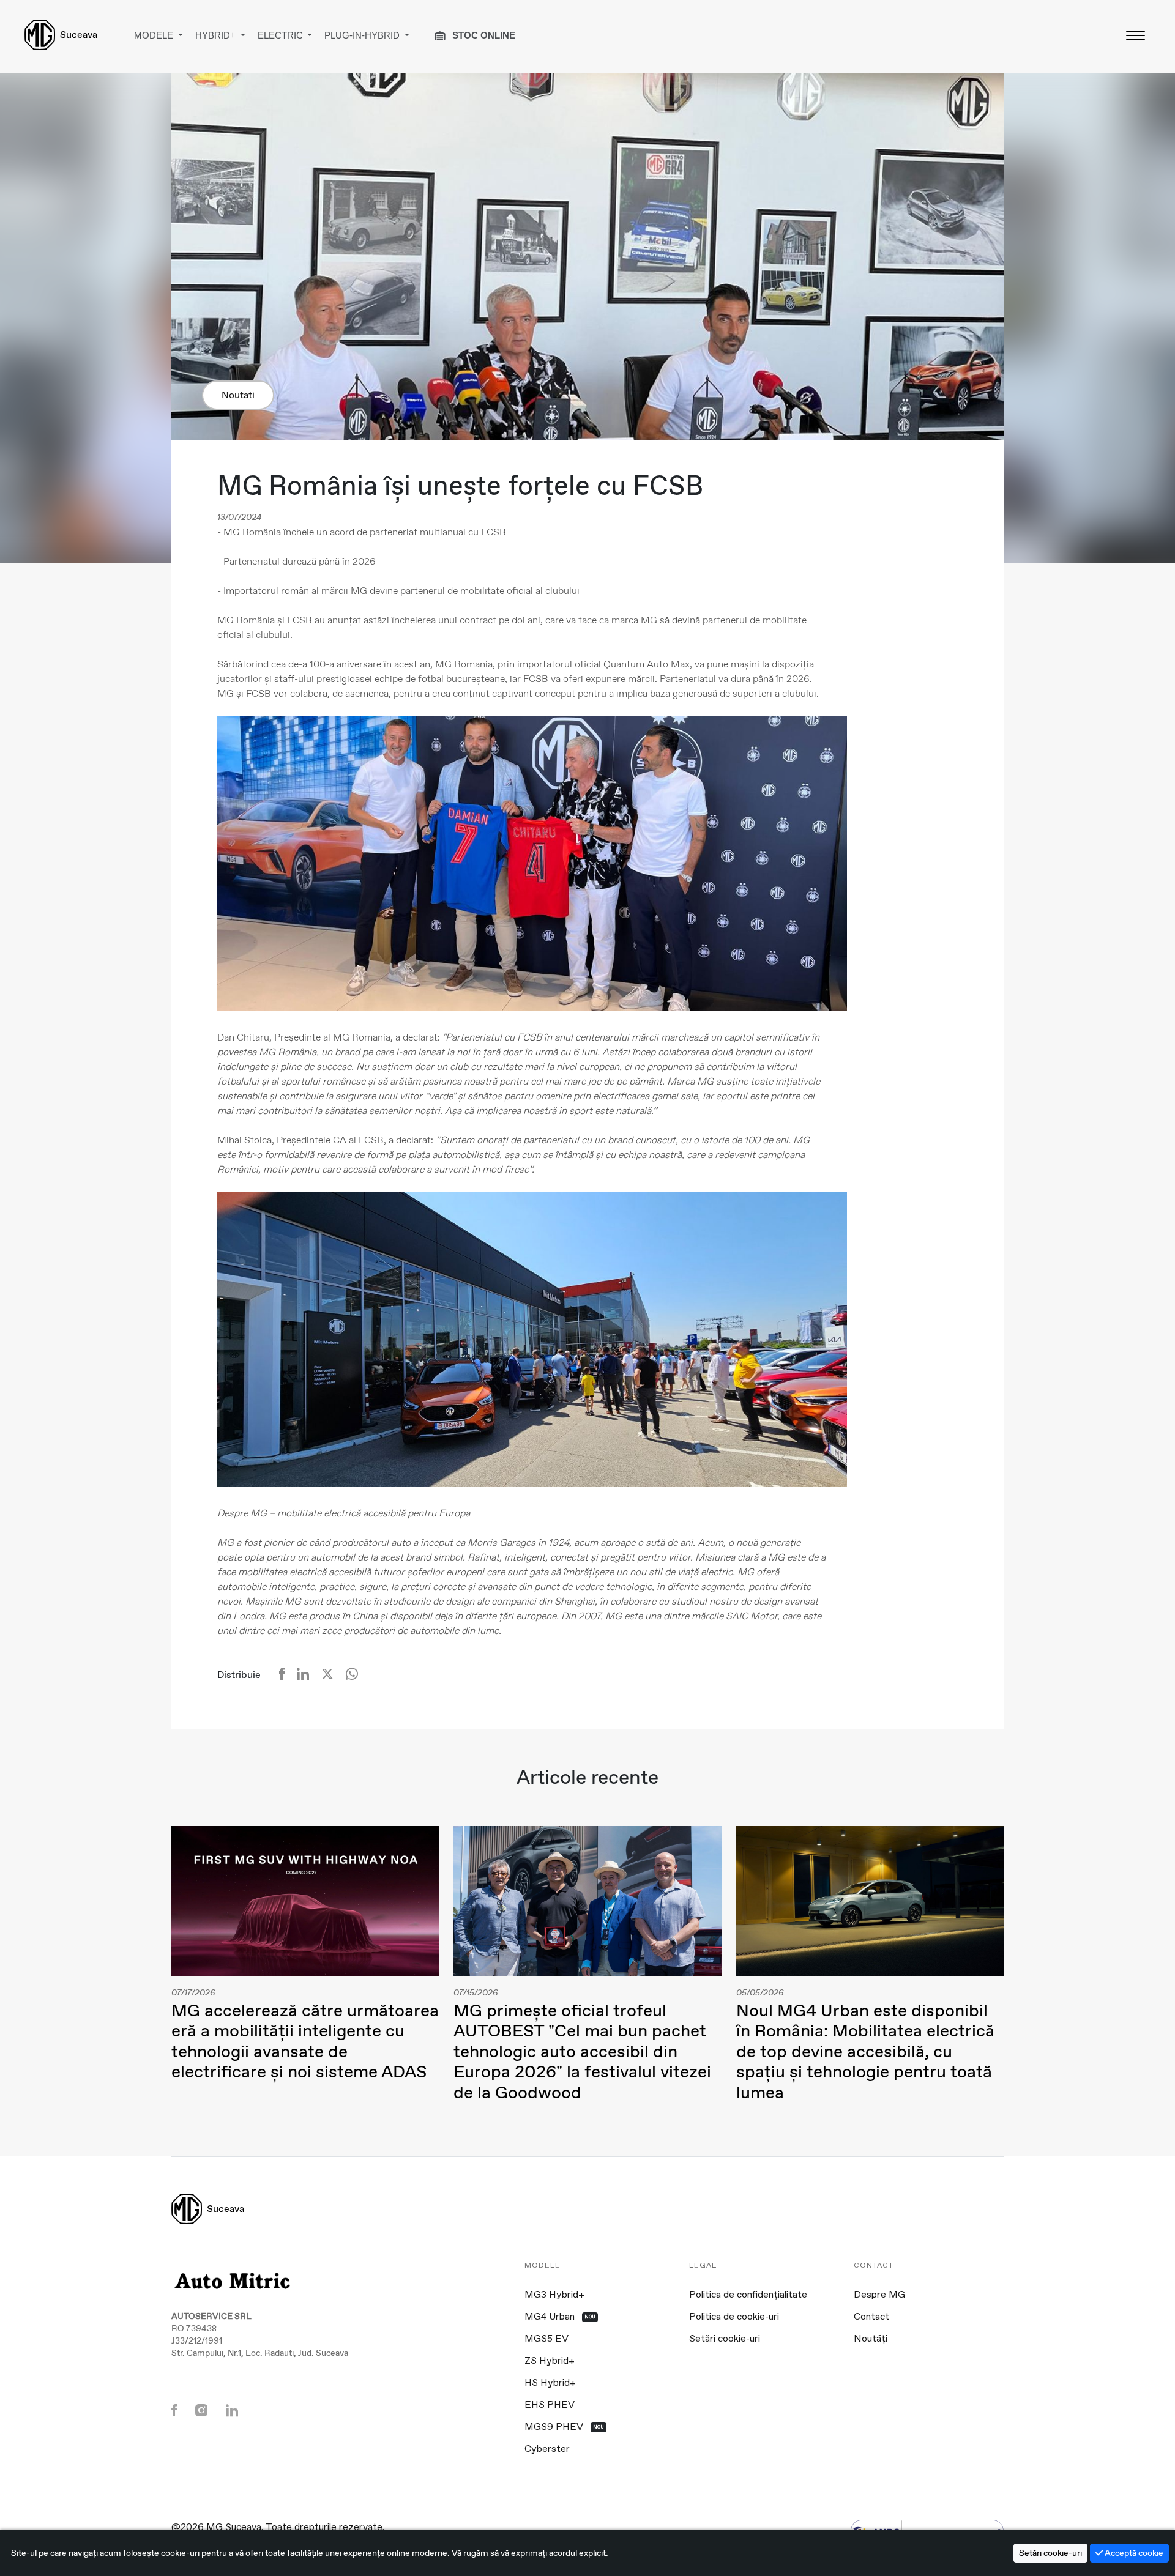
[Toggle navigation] (1135, 35)
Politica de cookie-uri (734, 2317)
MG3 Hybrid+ (554, 2295)
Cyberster (547, 2449)
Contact (871, 2317)
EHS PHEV (550, 2405)
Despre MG (879, 2295)
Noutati (238, 395)
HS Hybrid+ (550, 2383)
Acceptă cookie (1133, 2553)
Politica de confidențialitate (748, 2295)
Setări (1050, 2553)
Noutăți (871, 2339)
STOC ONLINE (483, 35)
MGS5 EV (546, 2339)
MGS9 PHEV (564, 2427)
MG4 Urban (560, 2317)
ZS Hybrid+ (550, 2361)
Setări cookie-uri (725, 2339)
